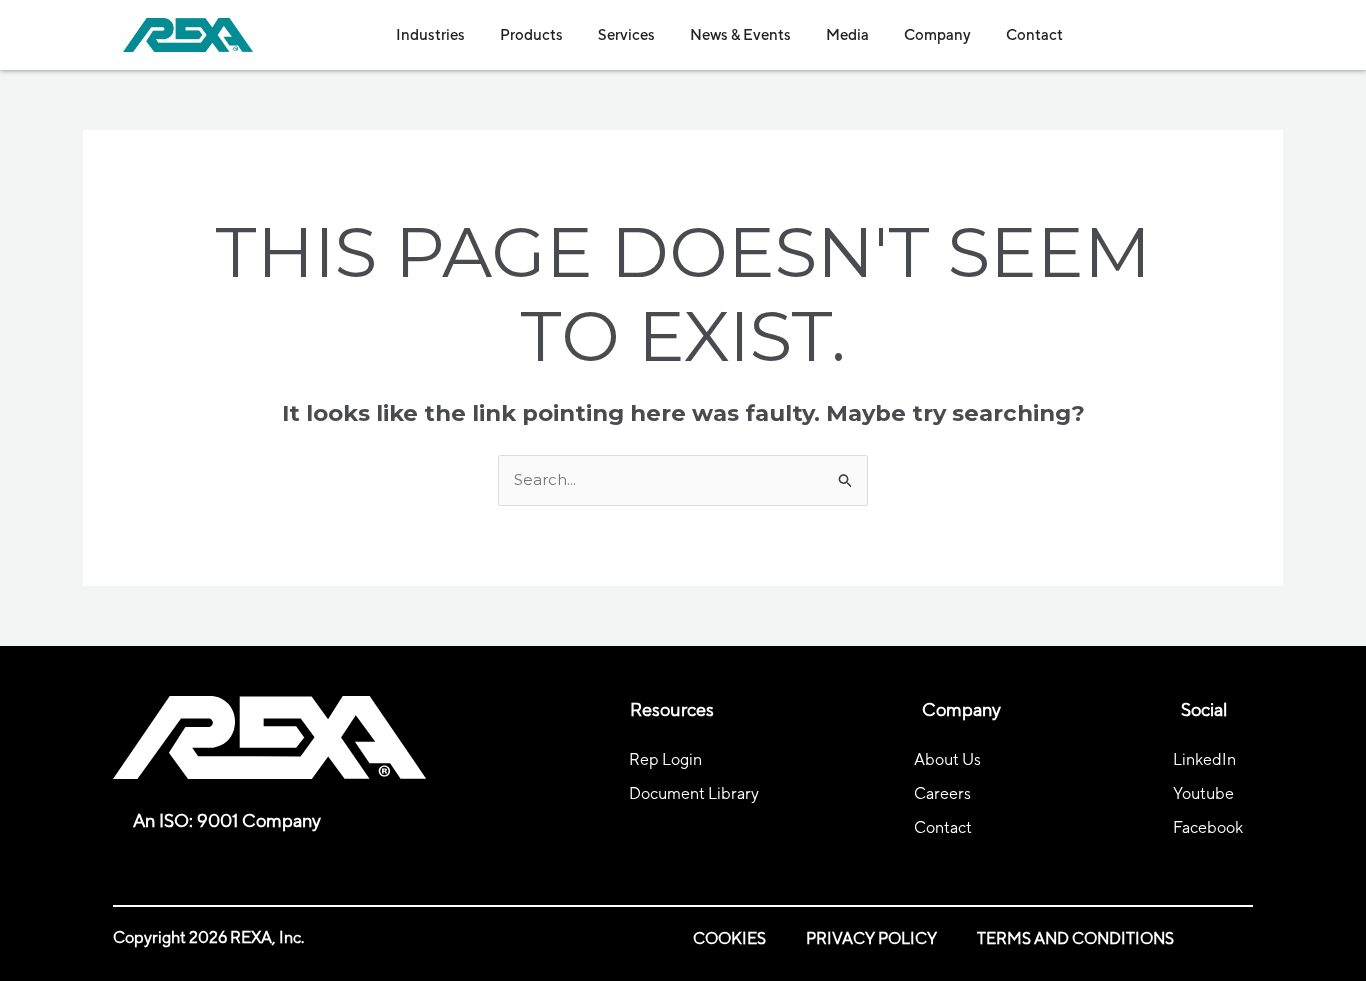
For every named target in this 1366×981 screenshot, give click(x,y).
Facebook (1208, 827)
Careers (942, 793)
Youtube (1203, 793)
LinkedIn (1204, 759)
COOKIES (729, 938)
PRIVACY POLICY (871, 938)
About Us (947, 759)
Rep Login (665, 759)
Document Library (694, 793)
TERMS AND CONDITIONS (1075, 938)
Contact (943, 827)
